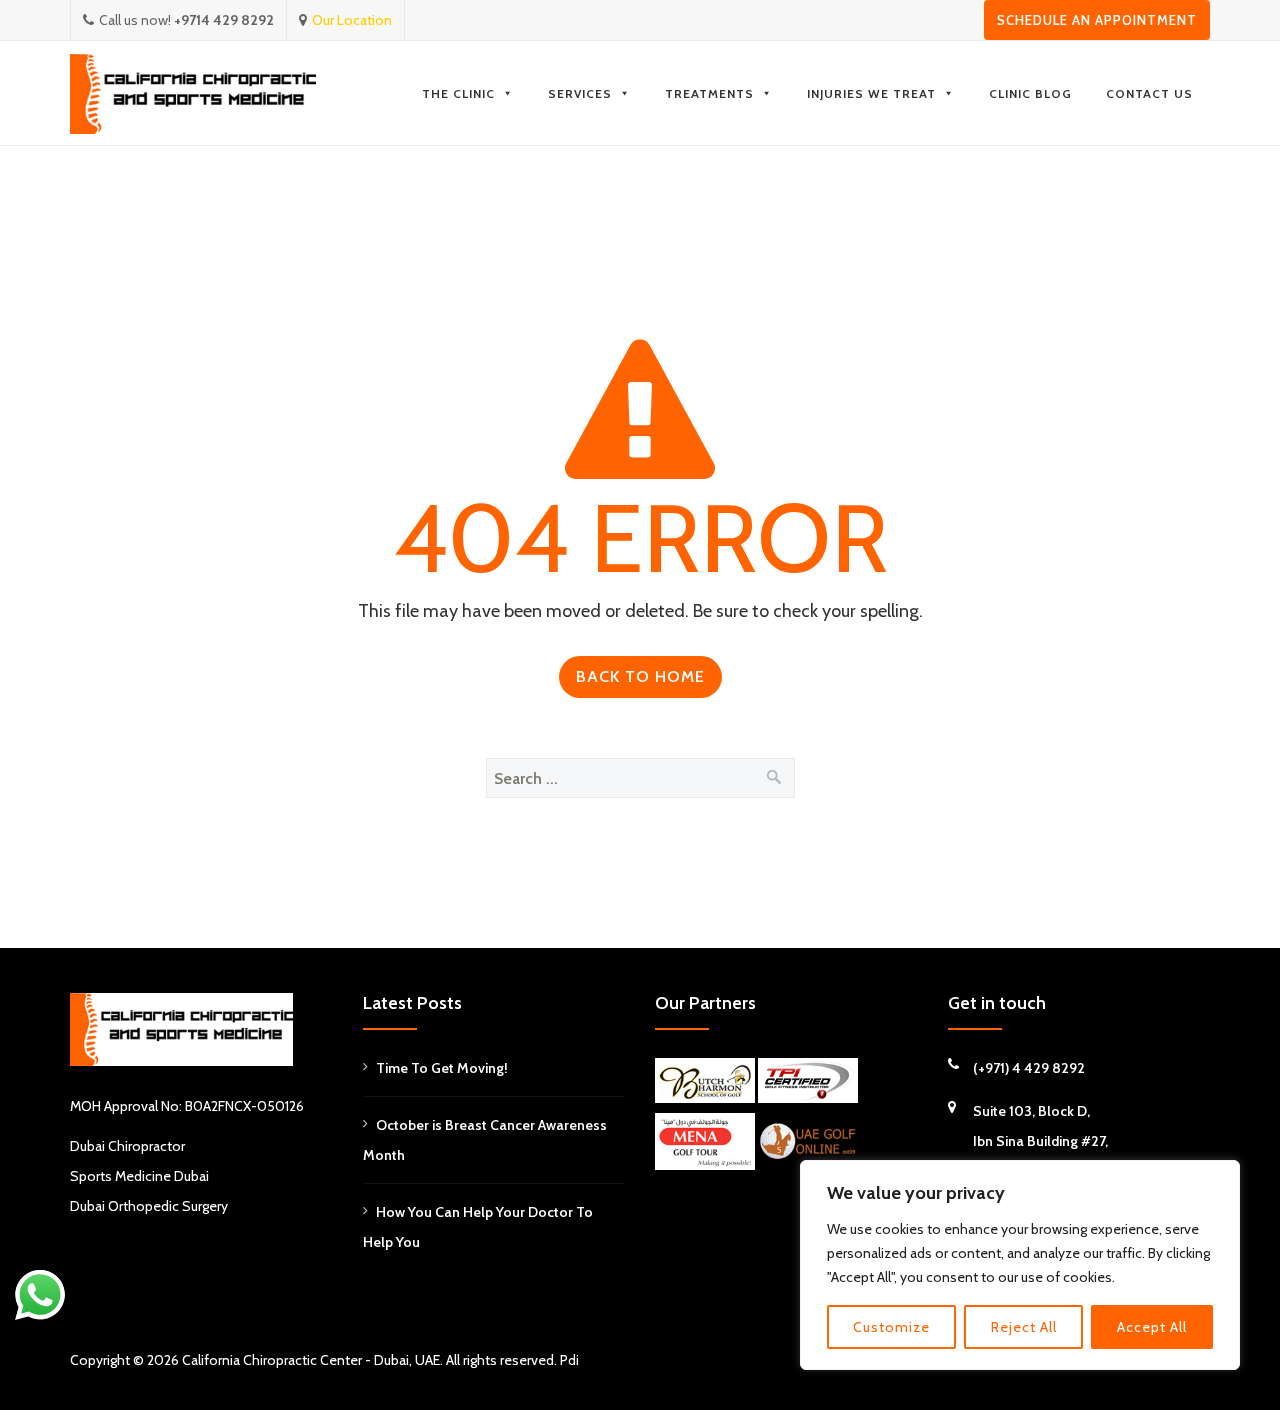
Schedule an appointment (1097, 20)
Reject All (1024, 1327)
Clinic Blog (1030, 93)
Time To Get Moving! (442, 1068)
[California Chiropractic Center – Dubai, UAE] (193, 93)
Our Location (352, 20)
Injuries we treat (871, 93)
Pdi (569, 1360)
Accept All (1152, 1327)
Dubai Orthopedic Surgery (149, 1206)
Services (580, 93)
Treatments (709, 93)
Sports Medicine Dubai (139, 1176)
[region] (1020, 1265)
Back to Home (640, 676)
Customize (891, 1327)
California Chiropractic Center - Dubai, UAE (311, 1360)
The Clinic (458, 93)
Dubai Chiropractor (127, 1146)
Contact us (1149, 93)
